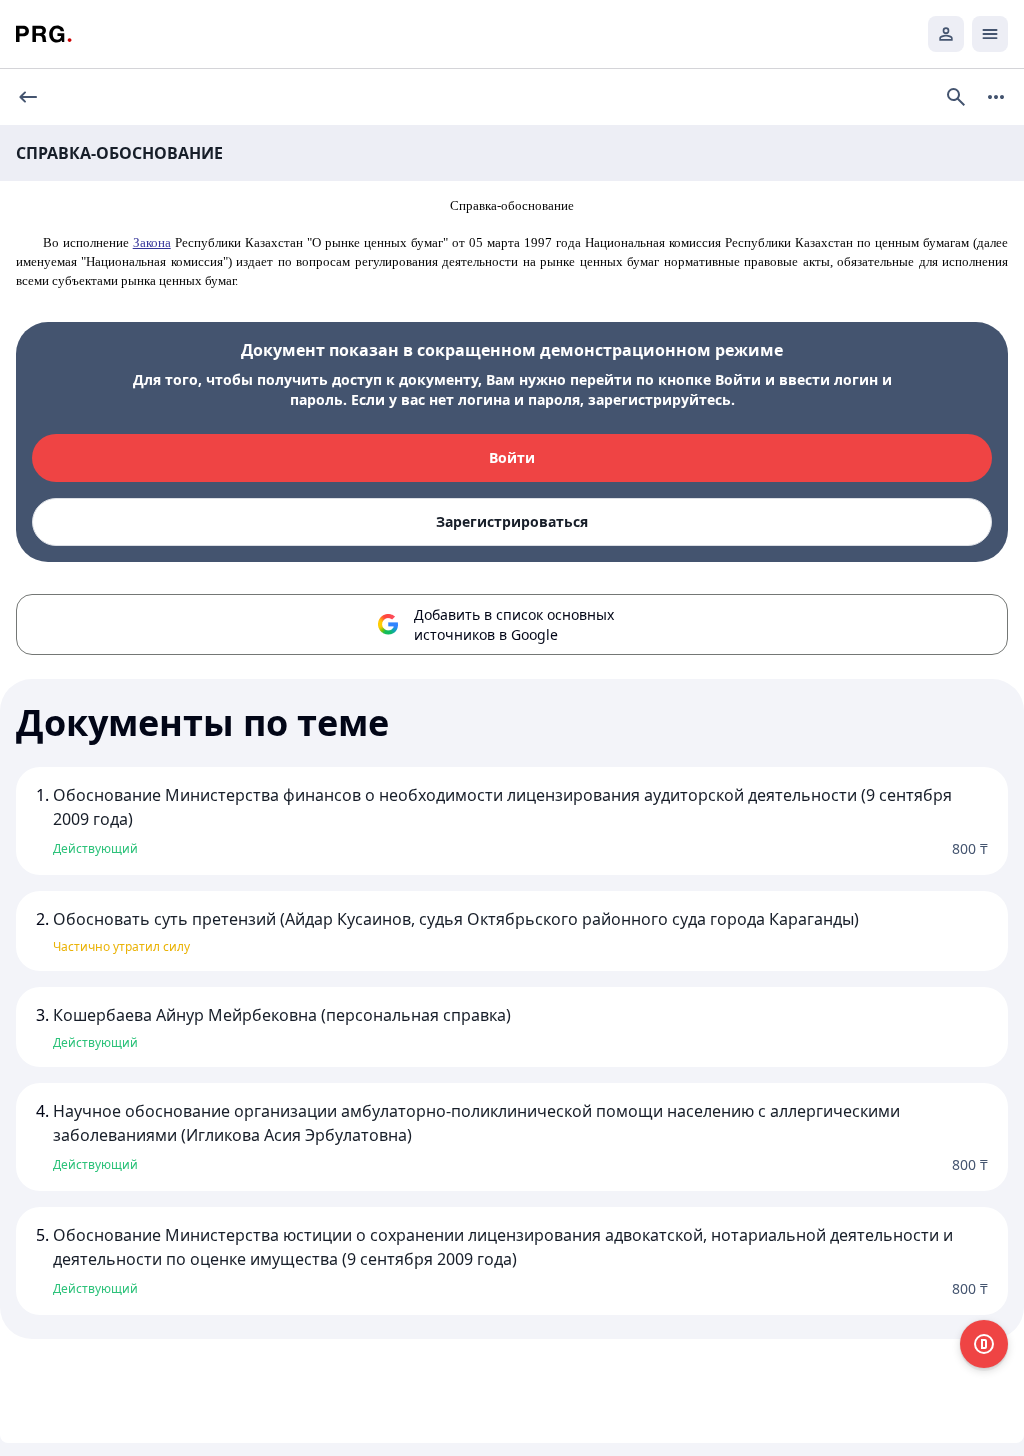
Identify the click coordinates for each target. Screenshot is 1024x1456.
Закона (152, 242)
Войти (512, 457)
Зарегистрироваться (512, 521)
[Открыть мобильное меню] (990, 34)
